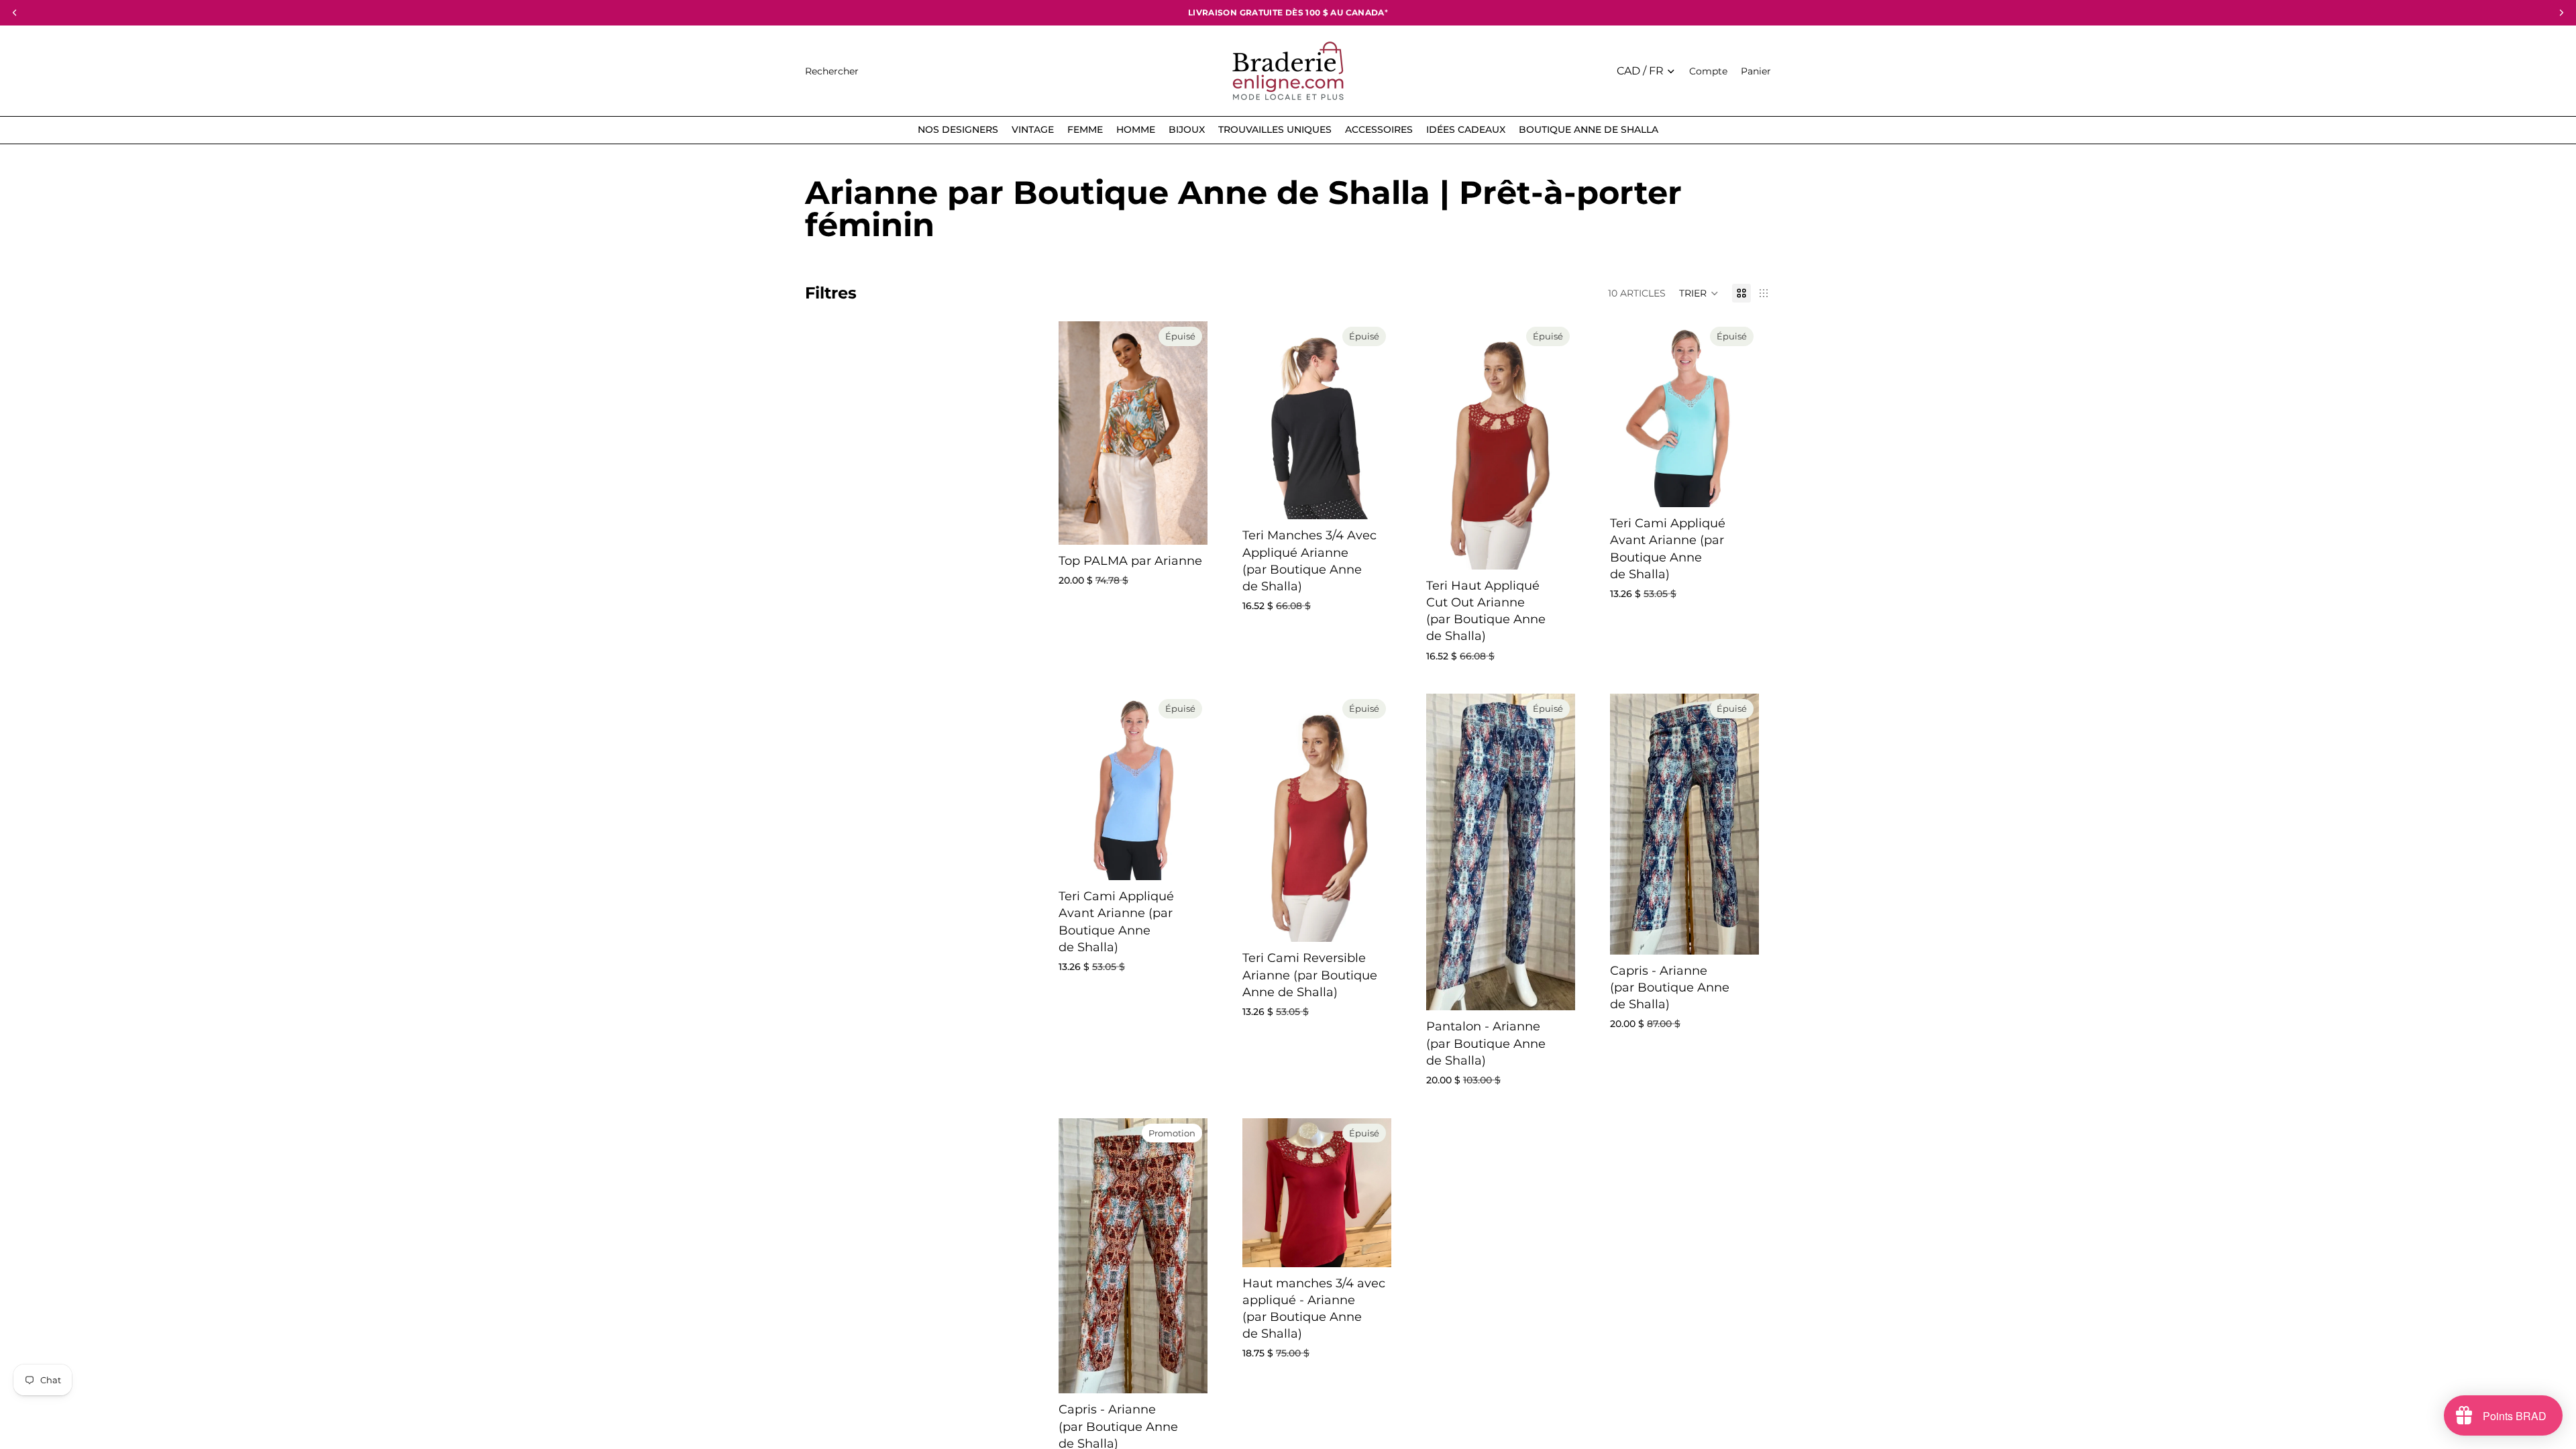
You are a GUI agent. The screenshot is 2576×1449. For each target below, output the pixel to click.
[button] (1699, 293)
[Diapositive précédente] (1257, 421)
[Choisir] (1187, 1373)
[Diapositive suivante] (1377, 421)
